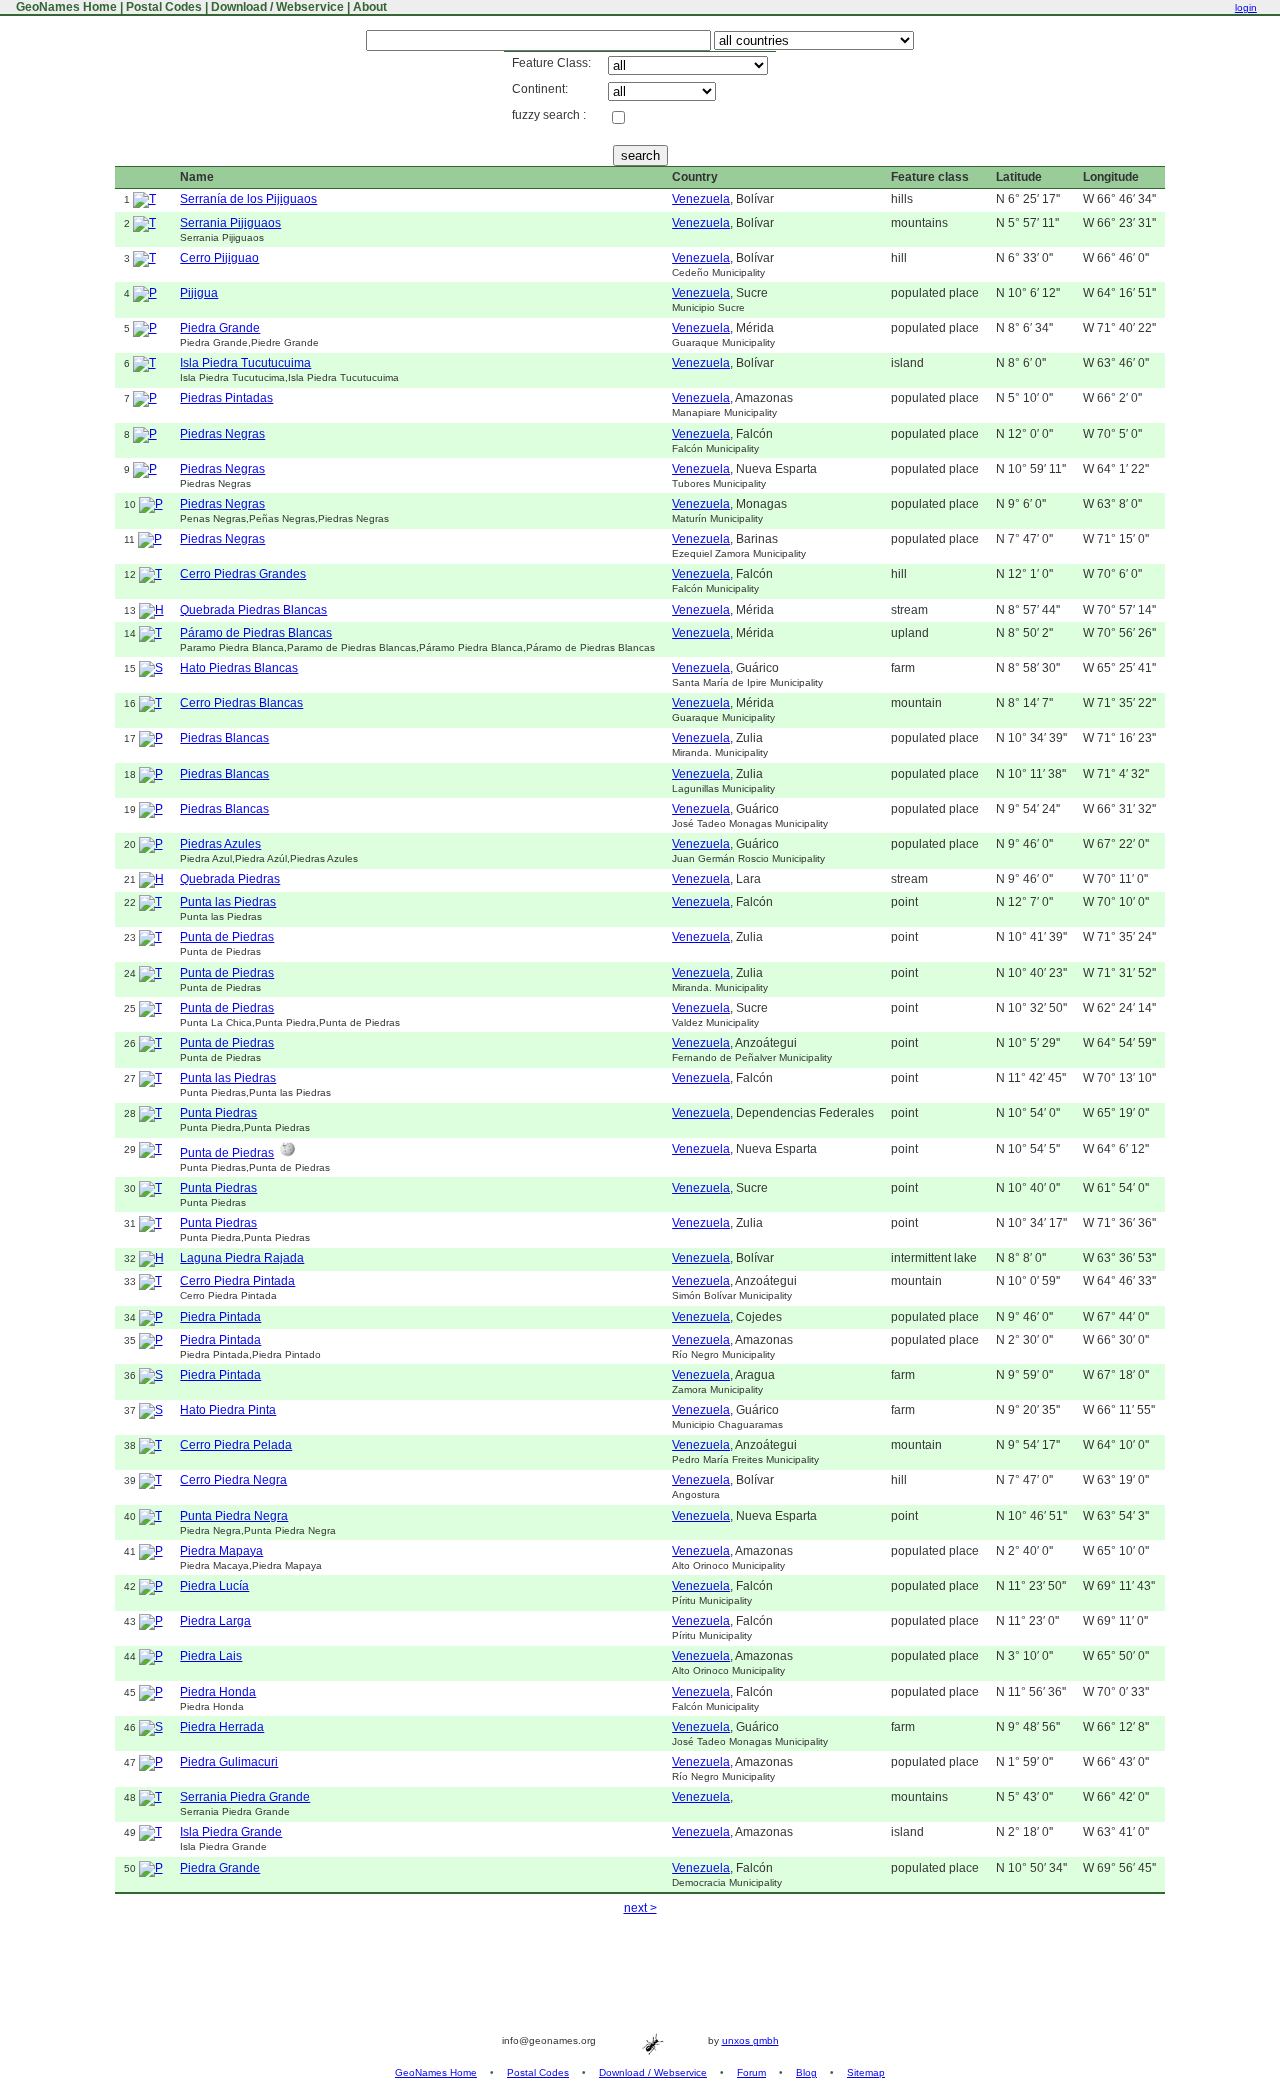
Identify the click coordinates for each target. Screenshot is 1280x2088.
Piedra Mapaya (221, 1551)
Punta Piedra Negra (234, 1516)
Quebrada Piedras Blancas (253, 610)
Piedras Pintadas (226, 398)
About (370, 7)
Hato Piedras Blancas (239, 668)
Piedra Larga (215, 1621)
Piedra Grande (220, 328)
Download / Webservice (277, 7)
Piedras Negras (222, 434)
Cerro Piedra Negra (233, 1480)
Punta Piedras (218, 1113)
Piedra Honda (218, 1692)
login (1246, 7)
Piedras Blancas (224, 738)
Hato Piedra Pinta (228, 1410)
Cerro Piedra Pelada (236, 1445)
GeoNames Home (65, 7)
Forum (751, 2072)
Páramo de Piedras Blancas (256, 633)
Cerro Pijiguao (219, 258)
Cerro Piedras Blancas (241, 703)
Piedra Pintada (220, 1317)
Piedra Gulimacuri (229, 1762)
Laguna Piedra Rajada (242, 1258)
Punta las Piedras (228, 902)
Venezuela (701, 199)
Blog (806, 2072)
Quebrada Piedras (230, 879)
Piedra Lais (211, 1656)
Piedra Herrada (222, 1727)
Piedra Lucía (214, 1586)
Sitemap (866, 2072)
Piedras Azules (220, 844)
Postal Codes (164, 7)
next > (640, 1908)
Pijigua (199, 293)
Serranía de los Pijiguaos (248, 199)
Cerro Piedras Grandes (243, 574)
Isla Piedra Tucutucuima (245, 363)
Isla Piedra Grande (231, 1832)
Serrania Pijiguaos (230, 223)
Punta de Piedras (227, 937)
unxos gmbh (750, 2040)
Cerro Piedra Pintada (237, 1281)
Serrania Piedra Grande (245, 1797)
